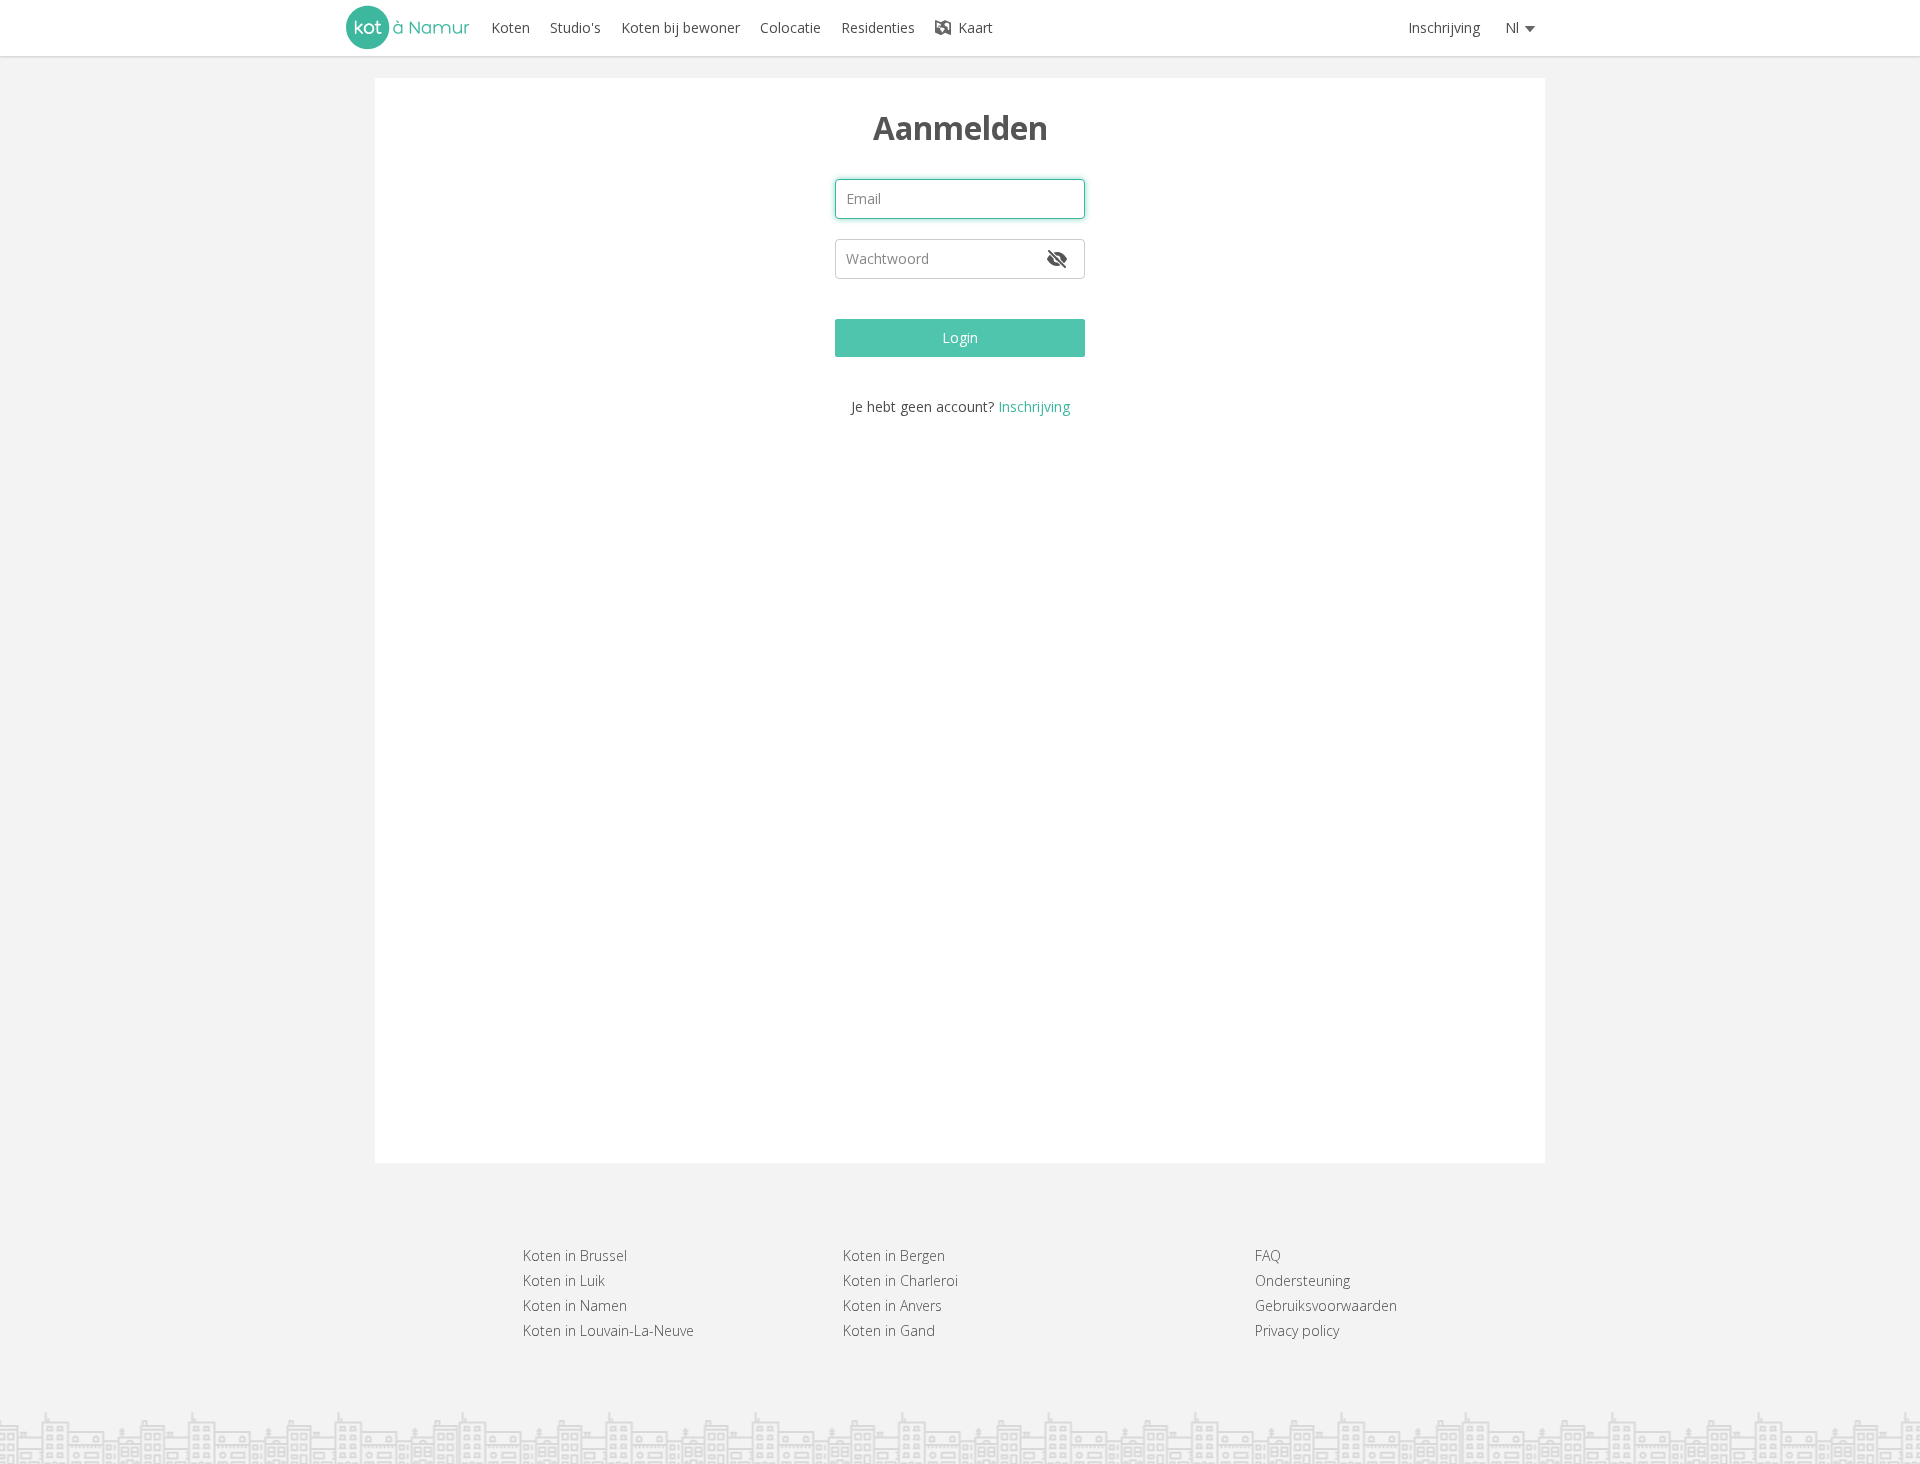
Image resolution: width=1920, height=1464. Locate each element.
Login (960, 337)
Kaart (973, 27)
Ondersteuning (1302, 1280)
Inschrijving (1444, 27)
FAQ (1268, 1255)
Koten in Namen (575, 1305)
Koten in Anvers (892, 1305)
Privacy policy (1297, 1330)
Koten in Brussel (575, 1255)
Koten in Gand (889, 1330)
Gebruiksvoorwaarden (1326, 1305)
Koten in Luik (564, 1280)
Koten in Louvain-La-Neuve (608, 1330)
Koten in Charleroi (900, 1280)
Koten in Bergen (894, 1255)
